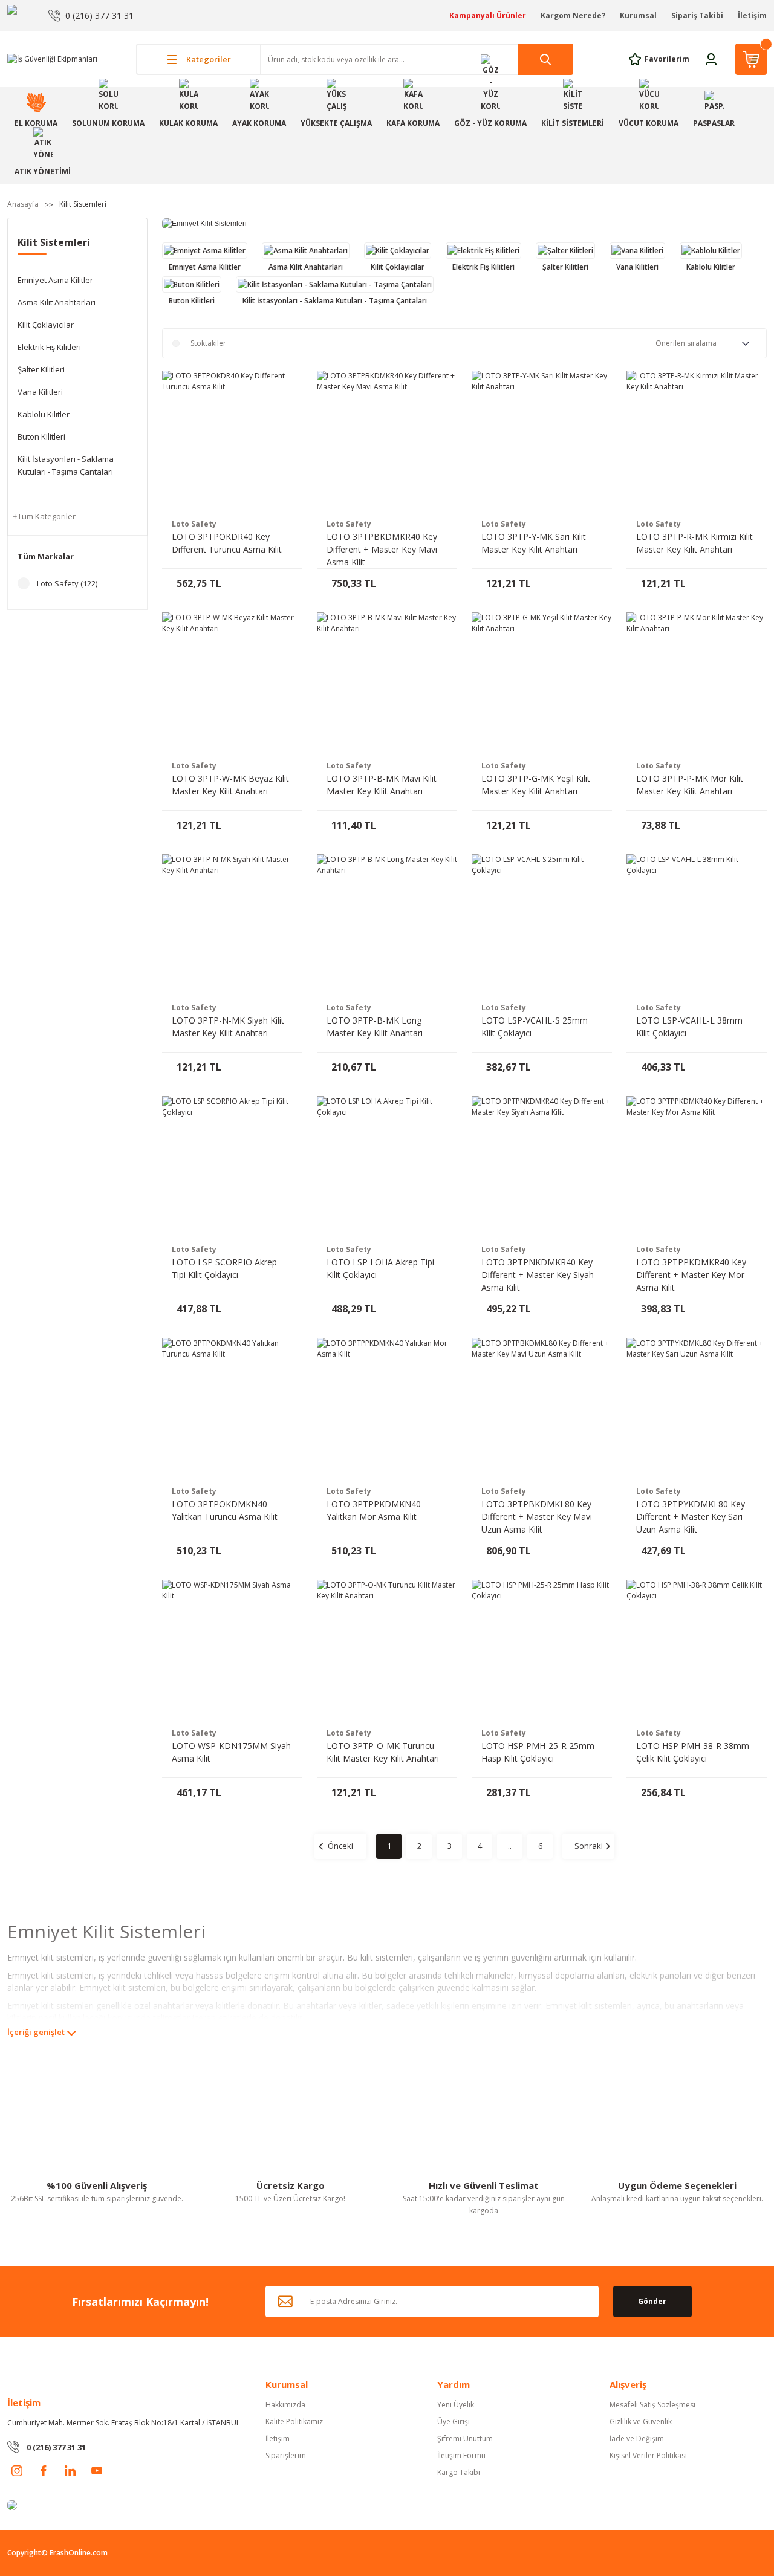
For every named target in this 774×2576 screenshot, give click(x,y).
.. (510, 1846)
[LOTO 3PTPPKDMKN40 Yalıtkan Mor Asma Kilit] (387, 1408)
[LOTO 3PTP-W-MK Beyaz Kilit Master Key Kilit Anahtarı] (232, 683)
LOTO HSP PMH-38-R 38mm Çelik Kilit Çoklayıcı (693, 1752)
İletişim (752, 15)
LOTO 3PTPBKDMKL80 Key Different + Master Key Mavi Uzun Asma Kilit (537, 1517)
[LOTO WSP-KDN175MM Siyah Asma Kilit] (232, 1650)
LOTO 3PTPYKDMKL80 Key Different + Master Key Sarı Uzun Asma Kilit (691, 1517)
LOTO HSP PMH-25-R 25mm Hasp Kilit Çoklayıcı (538, 1752)
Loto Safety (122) (67, 583)
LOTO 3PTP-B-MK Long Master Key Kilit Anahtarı (375, 1027)
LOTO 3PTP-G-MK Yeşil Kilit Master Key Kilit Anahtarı (536, 785)
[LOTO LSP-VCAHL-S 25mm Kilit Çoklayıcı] (542, 924)
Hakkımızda (285, 2405)
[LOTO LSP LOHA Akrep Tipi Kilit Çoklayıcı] (387, 1166)
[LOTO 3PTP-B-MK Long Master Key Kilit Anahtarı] (387, 924)
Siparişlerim (286, 2455)
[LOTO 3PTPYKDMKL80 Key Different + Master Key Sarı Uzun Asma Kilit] (697, 1408)
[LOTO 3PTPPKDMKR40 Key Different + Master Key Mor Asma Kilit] (697, 1166)
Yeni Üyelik (456, 2405)
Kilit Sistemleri (83, 204)
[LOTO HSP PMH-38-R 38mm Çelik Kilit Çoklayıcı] (697, 1650)
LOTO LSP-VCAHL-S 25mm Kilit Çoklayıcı (535, 1027)
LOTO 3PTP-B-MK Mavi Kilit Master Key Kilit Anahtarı (382, 785)
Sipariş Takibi (697, 15)
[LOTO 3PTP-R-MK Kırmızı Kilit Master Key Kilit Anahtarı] (697, 441)
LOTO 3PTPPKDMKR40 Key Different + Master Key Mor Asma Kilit (691, 1275)
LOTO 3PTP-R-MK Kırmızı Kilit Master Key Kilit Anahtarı (694, 543)
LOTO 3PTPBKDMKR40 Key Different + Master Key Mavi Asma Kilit (382, 549)
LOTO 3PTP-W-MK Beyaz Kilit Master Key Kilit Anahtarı (230, 785)
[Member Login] (711, 58)
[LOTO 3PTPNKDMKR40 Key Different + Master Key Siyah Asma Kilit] (542, 1166)
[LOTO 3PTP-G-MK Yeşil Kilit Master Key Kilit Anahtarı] (542, 683)
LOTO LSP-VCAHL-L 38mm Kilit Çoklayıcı (689, 1027)
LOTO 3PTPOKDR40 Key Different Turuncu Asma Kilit (227, 543)
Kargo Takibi (459, 2472)
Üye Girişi (454, 2422)
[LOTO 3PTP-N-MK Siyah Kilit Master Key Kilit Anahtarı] (232, 924)
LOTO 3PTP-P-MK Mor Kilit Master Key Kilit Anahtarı (690, 785)
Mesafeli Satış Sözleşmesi (652, 2405)
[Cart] (751, 59)
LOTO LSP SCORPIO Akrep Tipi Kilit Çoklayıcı (224, 1268)
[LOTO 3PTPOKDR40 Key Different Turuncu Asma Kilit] (232, 441)
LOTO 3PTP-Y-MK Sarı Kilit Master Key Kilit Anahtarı (534, 543)
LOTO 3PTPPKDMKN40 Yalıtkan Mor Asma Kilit (374, 1510)
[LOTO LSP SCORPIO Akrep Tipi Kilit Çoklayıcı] (232, 1166)
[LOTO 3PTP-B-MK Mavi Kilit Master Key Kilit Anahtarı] (387, 683)
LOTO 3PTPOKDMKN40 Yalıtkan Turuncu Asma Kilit (225, 1510)
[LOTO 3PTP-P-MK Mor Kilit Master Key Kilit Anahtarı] (697, 683)
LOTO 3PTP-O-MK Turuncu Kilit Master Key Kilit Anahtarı (383, 1752)
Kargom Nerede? (573, 15)
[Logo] (52, 59)
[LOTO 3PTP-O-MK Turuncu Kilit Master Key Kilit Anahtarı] (387, 1650)
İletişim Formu (461, 2455)
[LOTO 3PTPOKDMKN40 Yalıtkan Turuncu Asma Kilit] (232, 1408)
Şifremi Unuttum (465, 2438)
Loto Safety (194, 524)
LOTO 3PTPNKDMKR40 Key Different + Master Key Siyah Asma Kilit (538, 1275)
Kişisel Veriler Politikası (648, 2455)
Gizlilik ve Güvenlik (641, 2422)
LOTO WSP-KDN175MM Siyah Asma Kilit (231, 1752)
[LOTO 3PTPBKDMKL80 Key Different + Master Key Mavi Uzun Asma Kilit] (542, 1408)
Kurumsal (638, 15)
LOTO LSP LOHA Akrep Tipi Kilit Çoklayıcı (380, 1268)
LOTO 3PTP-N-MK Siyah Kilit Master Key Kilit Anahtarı (228, 1027)
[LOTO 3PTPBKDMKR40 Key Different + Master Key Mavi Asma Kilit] (387, 441)
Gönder (652, 2301)
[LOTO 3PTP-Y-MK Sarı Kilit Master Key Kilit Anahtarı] (542, 441)
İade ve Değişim (637, 2438)
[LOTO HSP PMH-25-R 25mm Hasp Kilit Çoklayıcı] (542, 1650)
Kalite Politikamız (294, 2422)
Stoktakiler (208, 343)
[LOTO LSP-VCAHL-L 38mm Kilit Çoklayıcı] (697, 924)
